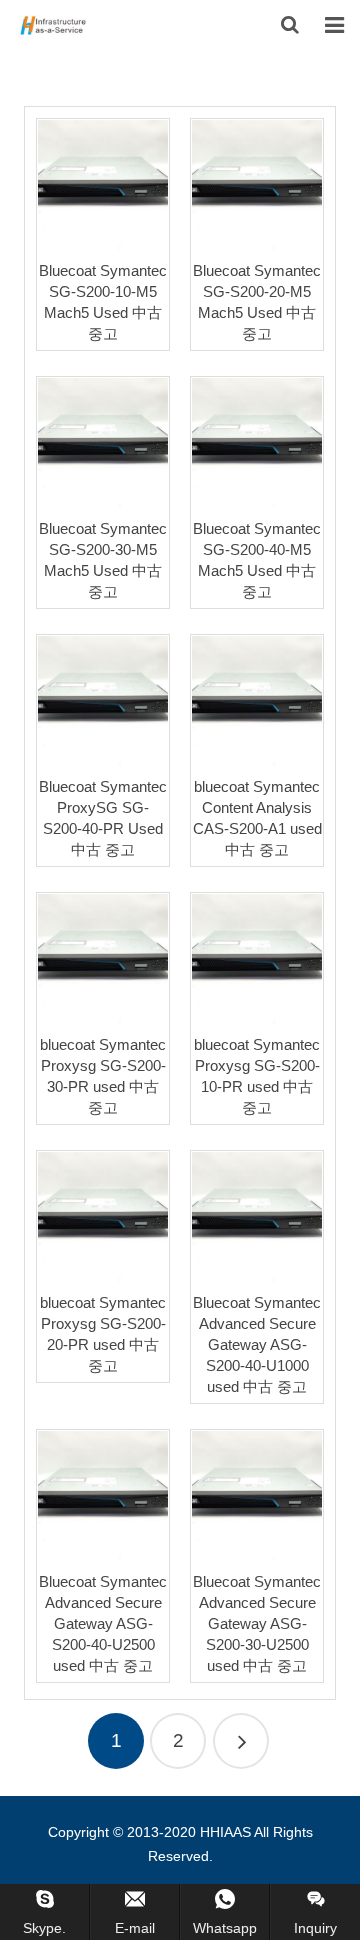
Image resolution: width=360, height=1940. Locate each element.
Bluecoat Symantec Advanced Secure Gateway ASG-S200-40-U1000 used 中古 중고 (257, 1344)
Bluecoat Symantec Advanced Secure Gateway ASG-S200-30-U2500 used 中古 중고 (257, 1623)
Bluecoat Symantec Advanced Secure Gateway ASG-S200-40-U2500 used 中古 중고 (103, 1623)
